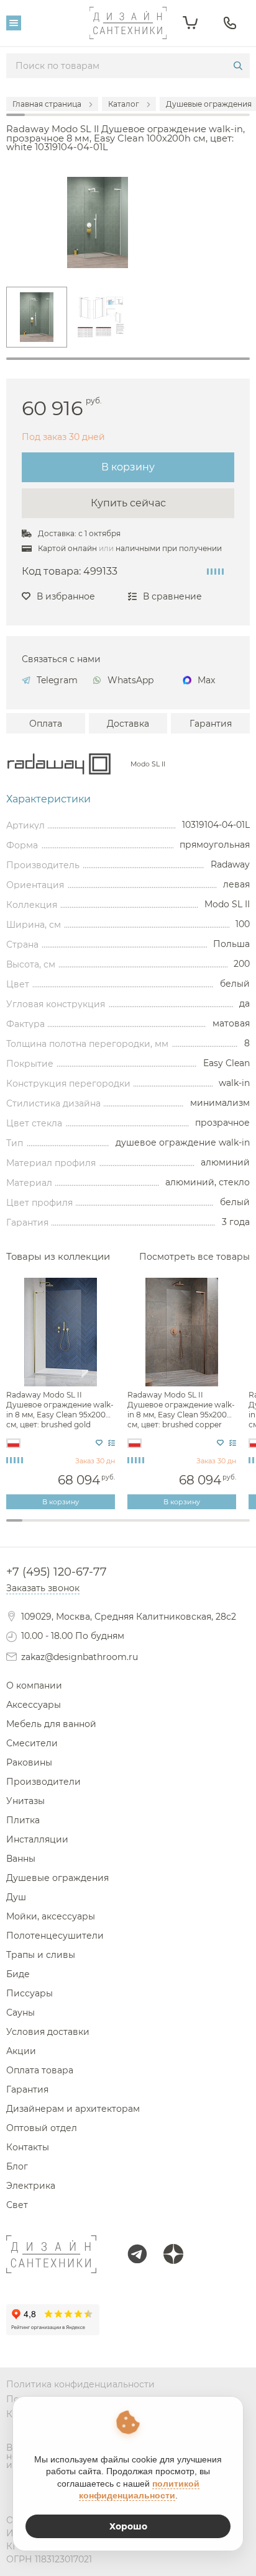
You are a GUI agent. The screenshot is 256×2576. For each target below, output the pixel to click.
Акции (21, 2051)
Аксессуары (34, 1705)
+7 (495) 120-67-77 (57, 1572)
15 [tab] (242, 1527)
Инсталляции (37, 1839)
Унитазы (25, 1801)
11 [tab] (176, 1527)
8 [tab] (128, 1527)
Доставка (128, 724)
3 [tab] (47, 1527)
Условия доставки (48, 2032)
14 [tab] (226, 1527)
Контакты (28, 2147)
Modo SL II (148, 764)
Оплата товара (40, 2070)
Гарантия (211, 724)
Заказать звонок (43, 1588)
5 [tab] (80, 1527)
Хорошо (128, 2526)
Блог (17, 2166)
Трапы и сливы (41, 1955)
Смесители (32, 1743)
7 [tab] (112, 1527)
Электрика (31, 2186)
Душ (16, 1897)
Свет (17, 2205)
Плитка (23, 1820)
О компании (34, 1685)
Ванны (21, 1859)
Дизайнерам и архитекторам (73, 2109)
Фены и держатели (128, 1539)
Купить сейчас (128, 503)
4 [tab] (63, 1527)
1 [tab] (128, 359)
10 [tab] (160, 1527)
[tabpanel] (37, 317)
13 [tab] (209, 1527)
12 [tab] (193, 1527)
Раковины (29, 1762)
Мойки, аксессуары (51, 1916)
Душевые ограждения (57, 1878)
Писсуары (30, 1993)
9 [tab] (144, 1527)
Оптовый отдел (42, 2128)
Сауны (21, 2013)
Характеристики (48, 799)
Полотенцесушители (55, 1936)
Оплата (46, 724)
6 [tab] (96, 1527)
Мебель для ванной (51, 1724)
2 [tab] (30, 1527)
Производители (43, 1782)
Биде (18, 1974)
